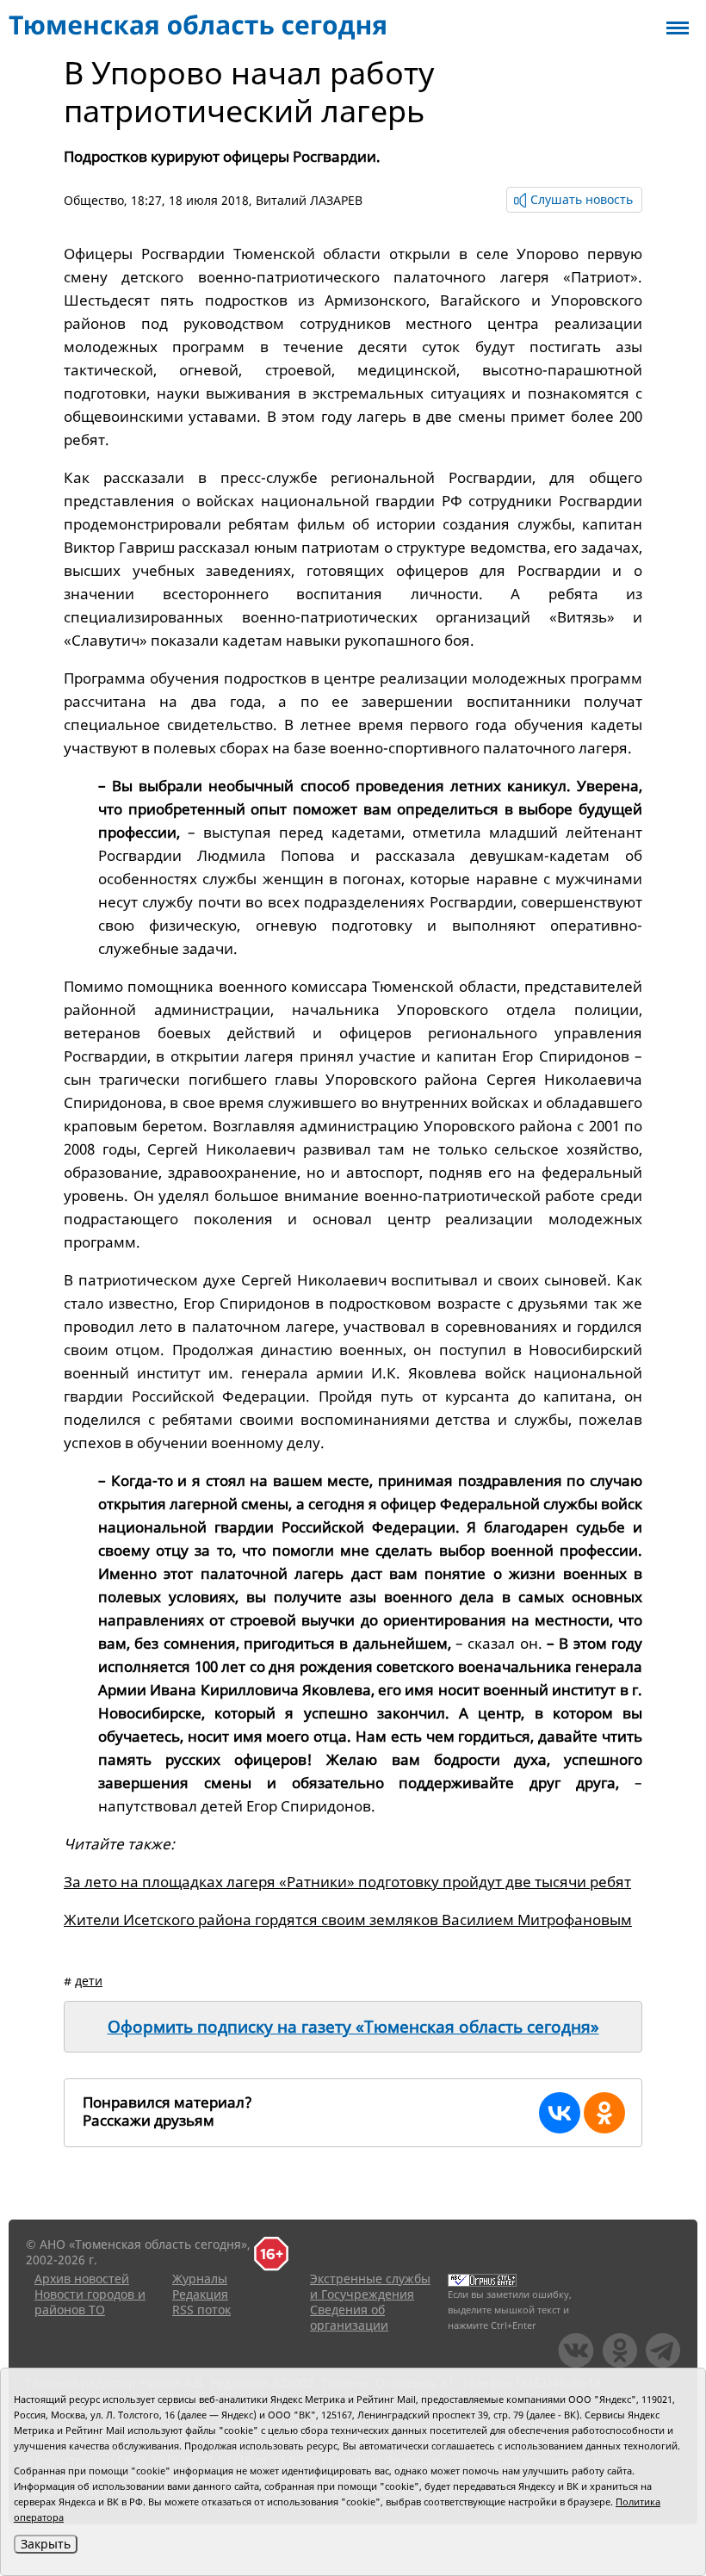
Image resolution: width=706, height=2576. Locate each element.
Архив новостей (82, 2279)
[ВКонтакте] (560, 2113)
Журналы (200, 2279)
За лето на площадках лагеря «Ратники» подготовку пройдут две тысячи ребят (347, 1882)
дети (89, 1981)
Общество (94, 200)
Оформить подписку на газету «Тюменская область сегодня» (353, 2027)
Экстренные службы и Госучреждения (370, 2286)
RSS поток (201, 2310)
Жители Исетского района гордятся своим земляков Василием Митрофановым (348, 1920)
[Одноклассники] (604, 2113)
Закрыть (46, 2544)
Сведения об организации (349, 2317)
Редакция (200, 2294)
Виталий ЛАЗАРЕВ (309, 200)
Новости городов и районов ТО (90, 2302)
